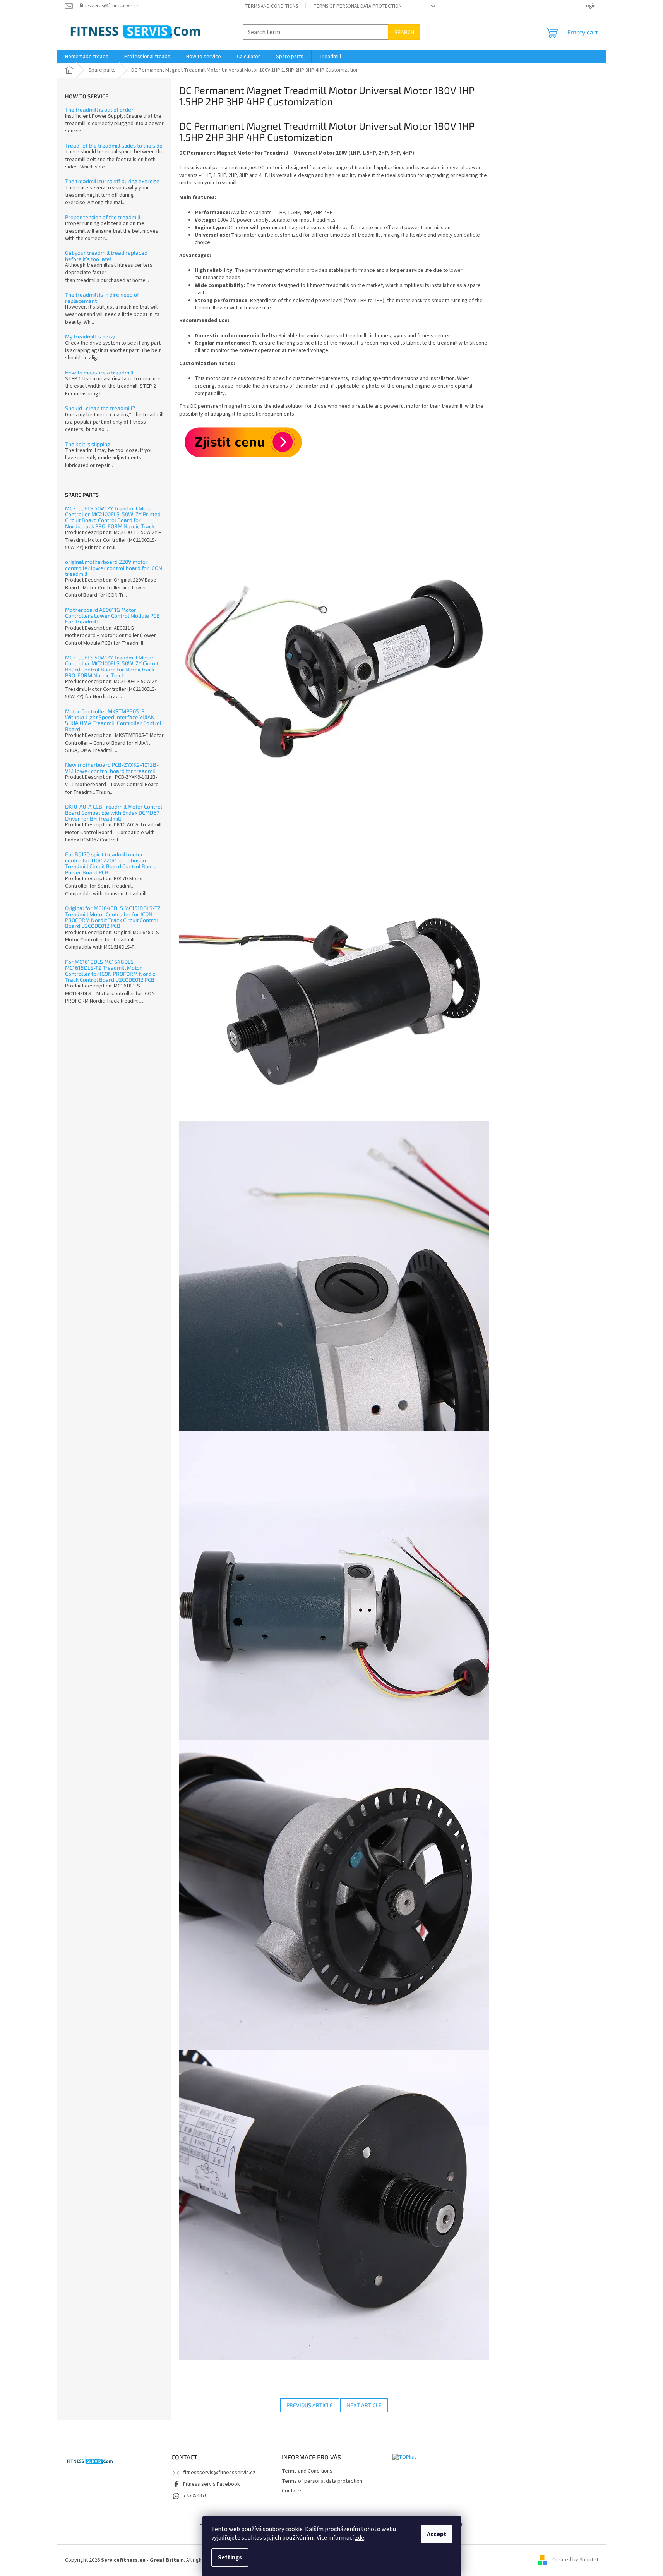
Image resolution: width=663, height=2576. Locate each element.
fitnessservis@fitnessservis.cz (219, 2473)
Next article (364, 2405)
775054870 (195, 2495)
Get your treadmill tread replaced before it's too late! (106, 256)
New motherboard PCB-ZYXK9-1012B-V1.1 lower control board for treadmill (112, 768)
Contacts (292, 2491)
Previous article (310, 2405)
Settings (230, 2557)
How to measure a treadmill (99, 372)
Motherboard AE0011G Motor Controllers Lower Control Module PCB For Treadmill (112, 616)
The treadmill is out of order (99, 109)
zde (360, 2538)
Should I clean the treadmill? (100, 408)
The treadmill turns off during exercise (112, 181)
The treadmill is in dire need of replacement (102, 298)
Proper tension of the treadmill (103, 217)
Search (404, 32)
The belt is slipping (88, 444)
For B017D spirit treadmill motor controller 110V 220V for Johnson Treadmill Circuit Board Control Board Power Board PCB (111, 863)
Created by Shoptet (575, 2560)
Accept (437, 2534)
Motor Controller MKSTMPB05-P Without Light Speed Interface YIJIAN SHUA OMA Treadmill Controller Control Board (113, 720)
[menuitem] (87, 57)
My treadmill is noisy (90, 336)
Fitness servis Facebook (212, 2484)
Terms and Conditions (272, 6)
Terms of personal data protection (358, 6)
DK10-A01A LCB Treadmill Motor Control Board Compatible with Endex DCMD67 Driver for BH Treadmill (114, 812)
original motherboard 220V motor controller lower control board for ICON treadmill (114, 568)
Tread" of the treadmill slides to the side (114, 145)
